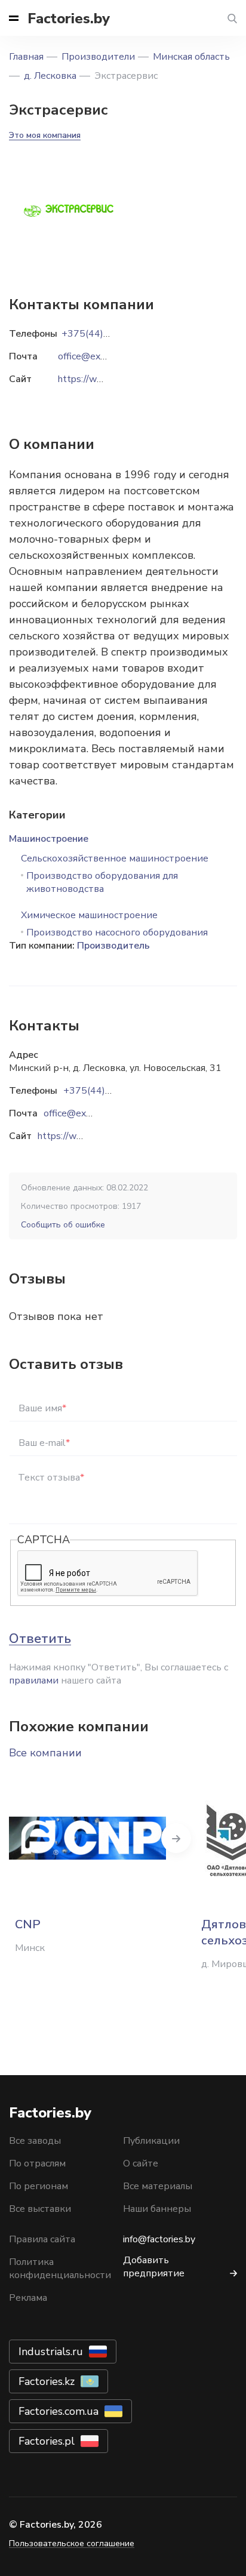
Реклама (28, 2298)
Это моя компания (45, 135)
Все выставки (40, 2209)
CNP (28, 1924)
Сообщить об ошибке (63, 1225)
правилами (34, 1681)
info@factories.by (159, 2239)
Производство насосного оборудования (117, 932)
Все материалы (158, 2186)
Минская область (191, 57)
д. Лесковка (50, 76)
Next (176, 1838)
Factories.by (69, 19)
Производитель (113, 946)
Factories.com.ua (59, 2411)
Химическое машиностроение (89, 915)
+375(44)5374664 (105, 1091)
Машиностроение (49, 839)
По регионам (39, 2186)
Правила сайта (42, 2239)
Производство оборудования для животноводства (102, 882)
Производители (98, 57)
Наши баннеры (157, 2209)
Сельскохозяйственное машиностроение (115, 858)
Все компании (45, 1753)
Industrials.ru (51, 2352)
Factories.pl (47, 2441)
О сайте (141, 2163)
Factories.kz (47, 2381)
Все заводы (35, 2141)
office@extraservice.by (91, 1113)
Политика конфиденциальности (60, 2269)
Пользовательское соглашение (72, 2543)
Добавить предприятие (154, 2267)
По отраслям (37, 2163)
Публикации (151, 2141)
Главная (26, 57)
